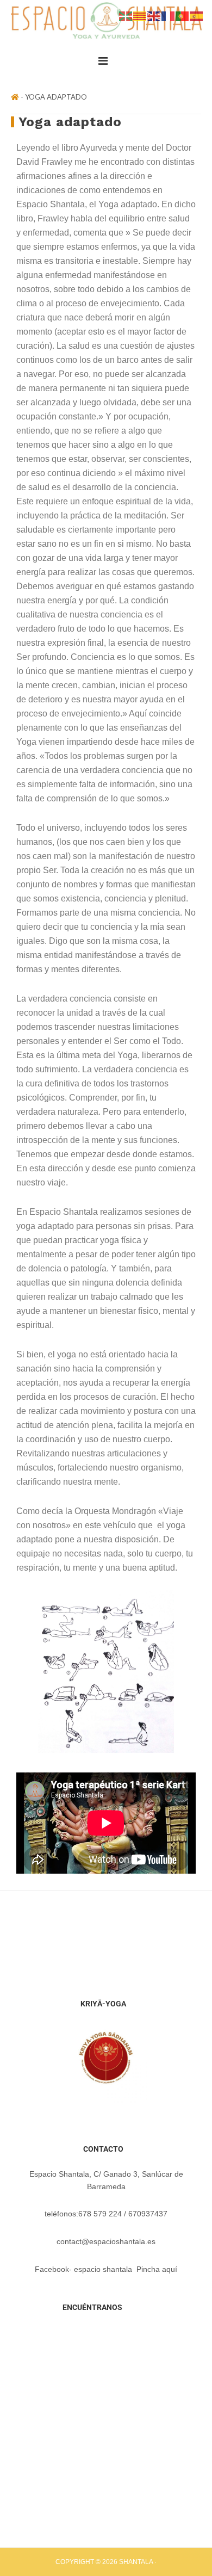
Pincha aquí (157, 2269)
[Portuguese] (183, 15)
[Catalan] (140, 15)
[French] (169, 15)
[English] (154, 15)
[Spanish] (197, 15)
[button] (106, 61)
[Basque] (126, 15)
